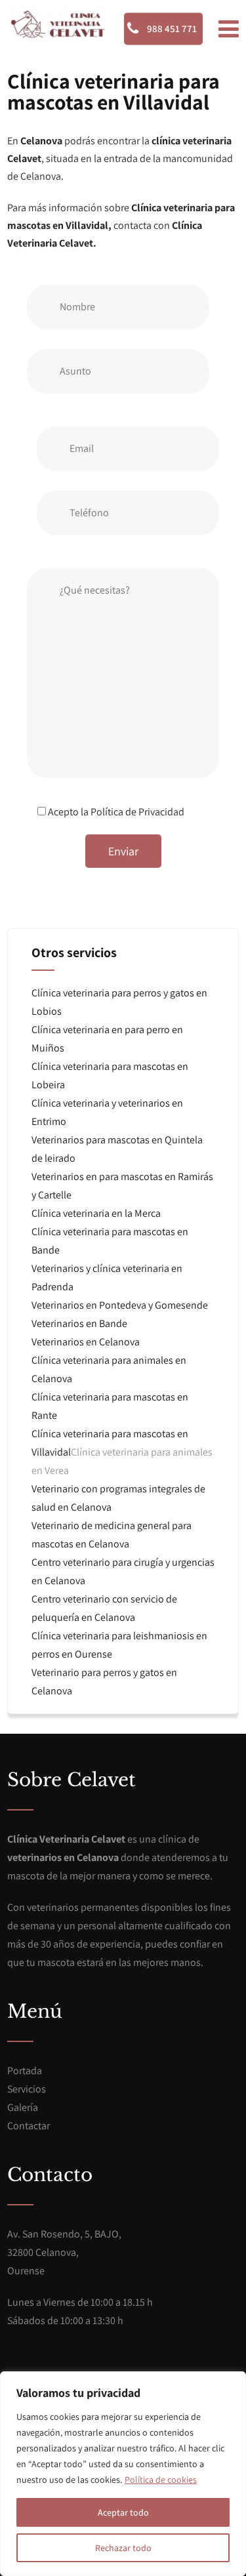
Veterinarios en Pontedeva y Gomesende (120, 1305)
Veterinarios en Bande (79, 1323)
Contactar (29, 2126)
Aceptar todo (123, 2512)
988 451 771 (171, 29)
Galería (23, 2107)
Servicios (27, 2089)
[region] (123, 2474)
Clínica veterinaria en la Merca (96, 1213)
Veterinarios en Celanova (86, 1342)
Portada (25, 2071)
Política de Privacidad (137, 812)
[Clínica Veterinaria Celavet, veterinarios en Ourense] (56, 25)
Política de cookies (161, 2480)
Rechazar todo (123, 2548)
